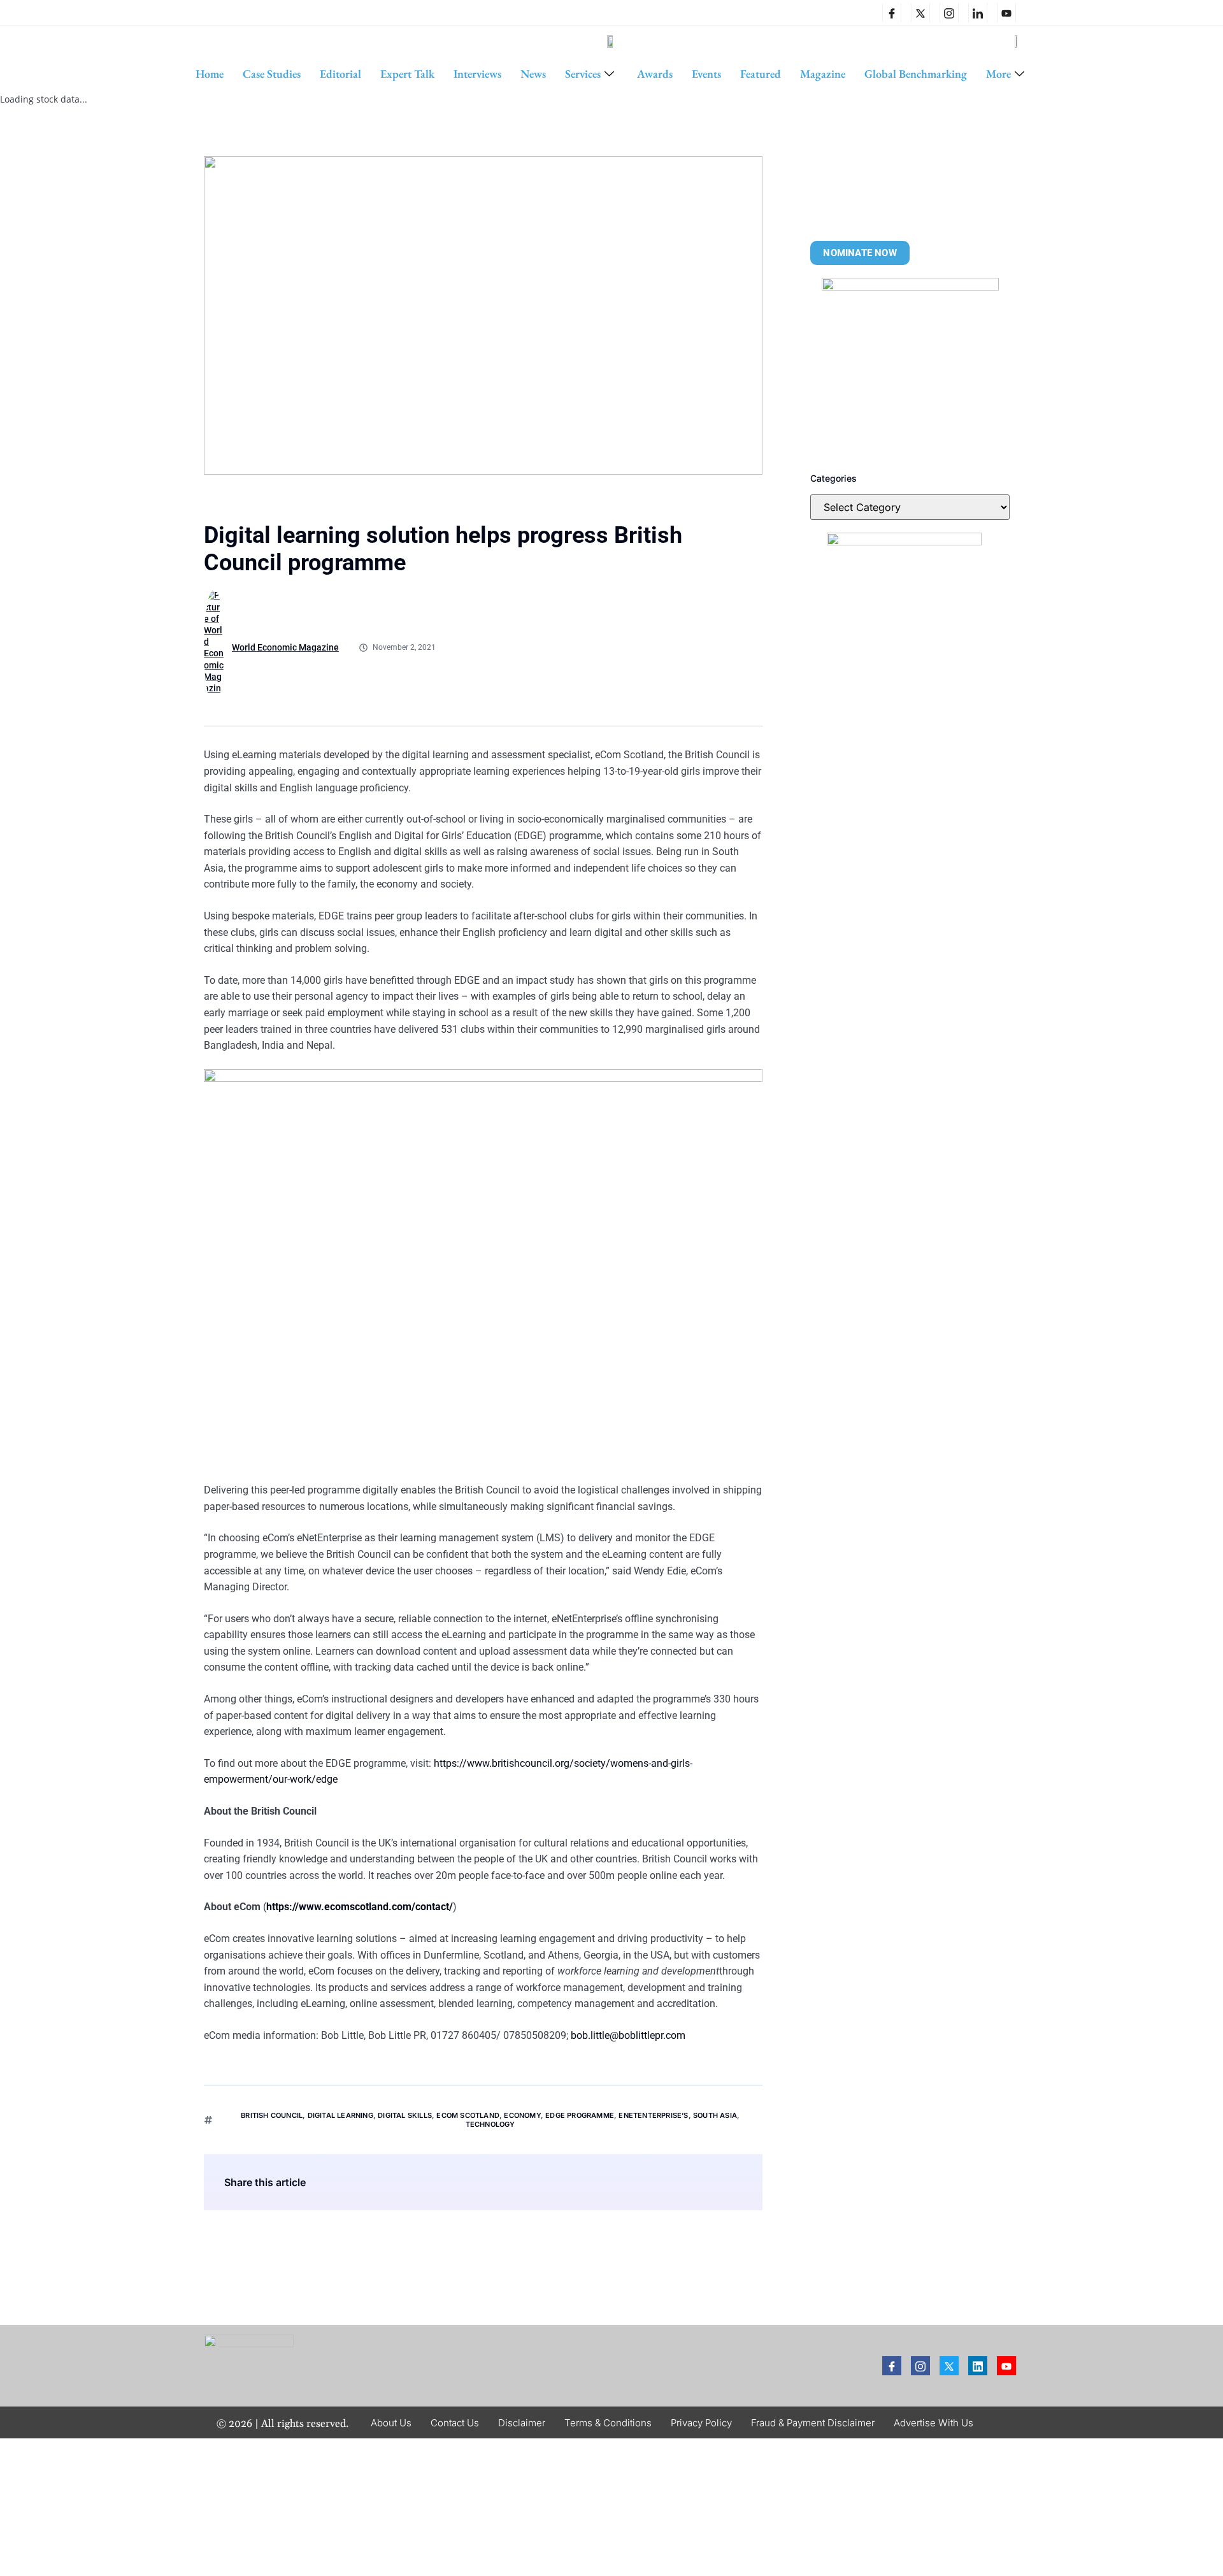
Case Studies (272, 74)
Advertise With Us (933, 2423)
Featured (761, 74)
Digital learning (340, 2115)
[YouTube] (1006, 13)
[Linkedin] (978, 13)
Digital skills (405, 2115)
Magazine (823, 74)
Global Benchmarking (916, 74)
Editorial (340, 74)
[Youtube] (1006, 2366)
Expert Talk (407, 74)
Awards (655, 74)
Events (706, 74)
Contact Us (455, 2423)
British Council (272, 2115)
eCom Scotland (468, 2115)
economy (522, 2115)
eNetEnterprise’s (653, 2115)
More (998, 74)
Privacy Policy (701, 2423)
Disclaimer (522, 2423)
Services (583, 74)
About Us (391, 2423)
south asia (715, 2115)
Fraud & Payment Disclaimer (813, 2423)
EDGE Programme (580, 2115)
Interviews (477, 74)
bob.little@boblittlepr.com (628, 2035)
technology (490, 2124)
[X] (920, 13)
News (533, 74)
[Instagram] (949, 13)
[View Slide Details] (910, 366)
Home (210, 74)
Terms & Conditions (608, 2423)
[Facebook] (892, 13)
